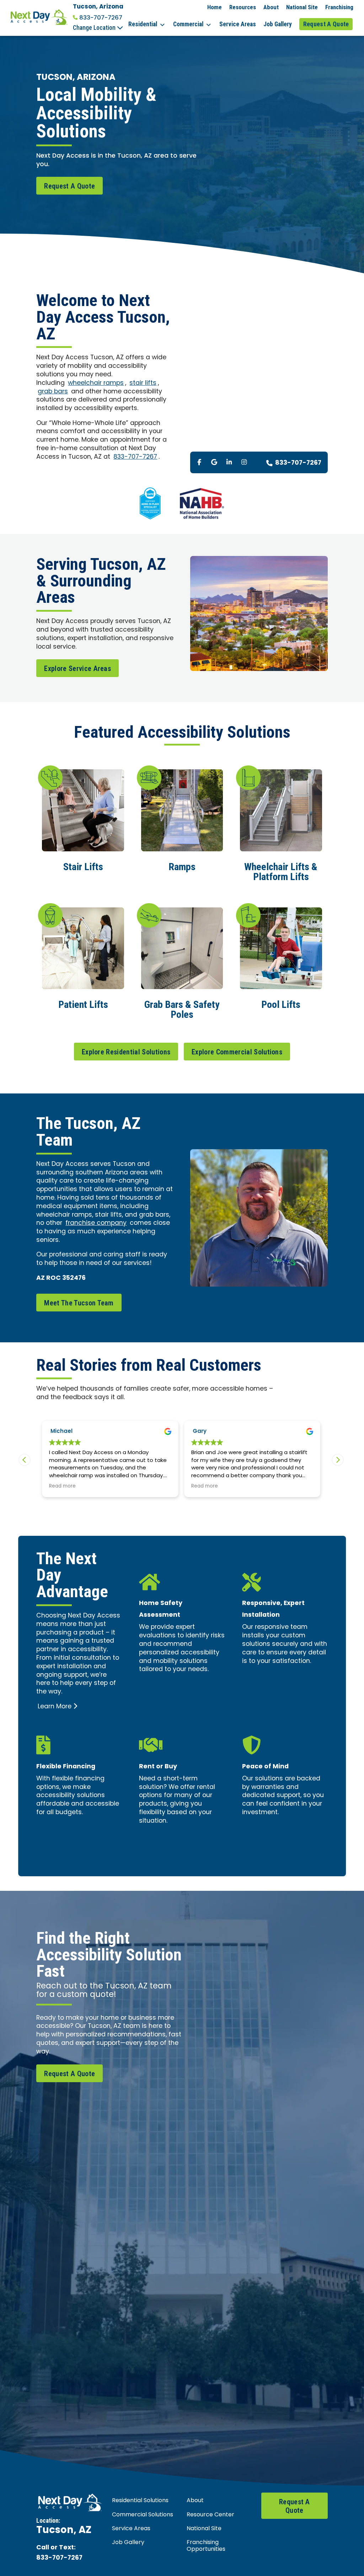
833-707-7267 (101, 18)
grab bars (53, 392)
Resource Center (210, 2515)
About (271, 7)
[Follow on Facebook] (199, 462)
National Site (302, 7)
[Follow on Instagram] (244, 462)
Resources (243, 7)
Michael (61, 1432)
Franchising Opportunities (206, 2546)
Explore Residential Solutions (126, 1052)
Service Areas (238, 24)
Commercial (188, 24)
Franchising (339, 7)
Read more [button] (62, 1487)
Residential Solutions (140, 2501)
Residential (143, 24)
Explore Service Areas (77, 668)
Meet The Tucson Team (79, 1303)
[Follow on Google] (214, 462)
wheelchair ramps (96, 383)
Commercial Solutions (143, 2515)
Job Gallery (278, 24)
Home (215, 7)
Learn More (55, 1707)
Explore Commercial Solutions (237, 1052)
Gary (200, 1432)
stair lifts (143, 383)
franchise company (96, 1223)
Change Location (95, 28)
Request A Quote (326, 24)
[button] (338, 1460)
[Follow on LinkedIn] (229, 462)
